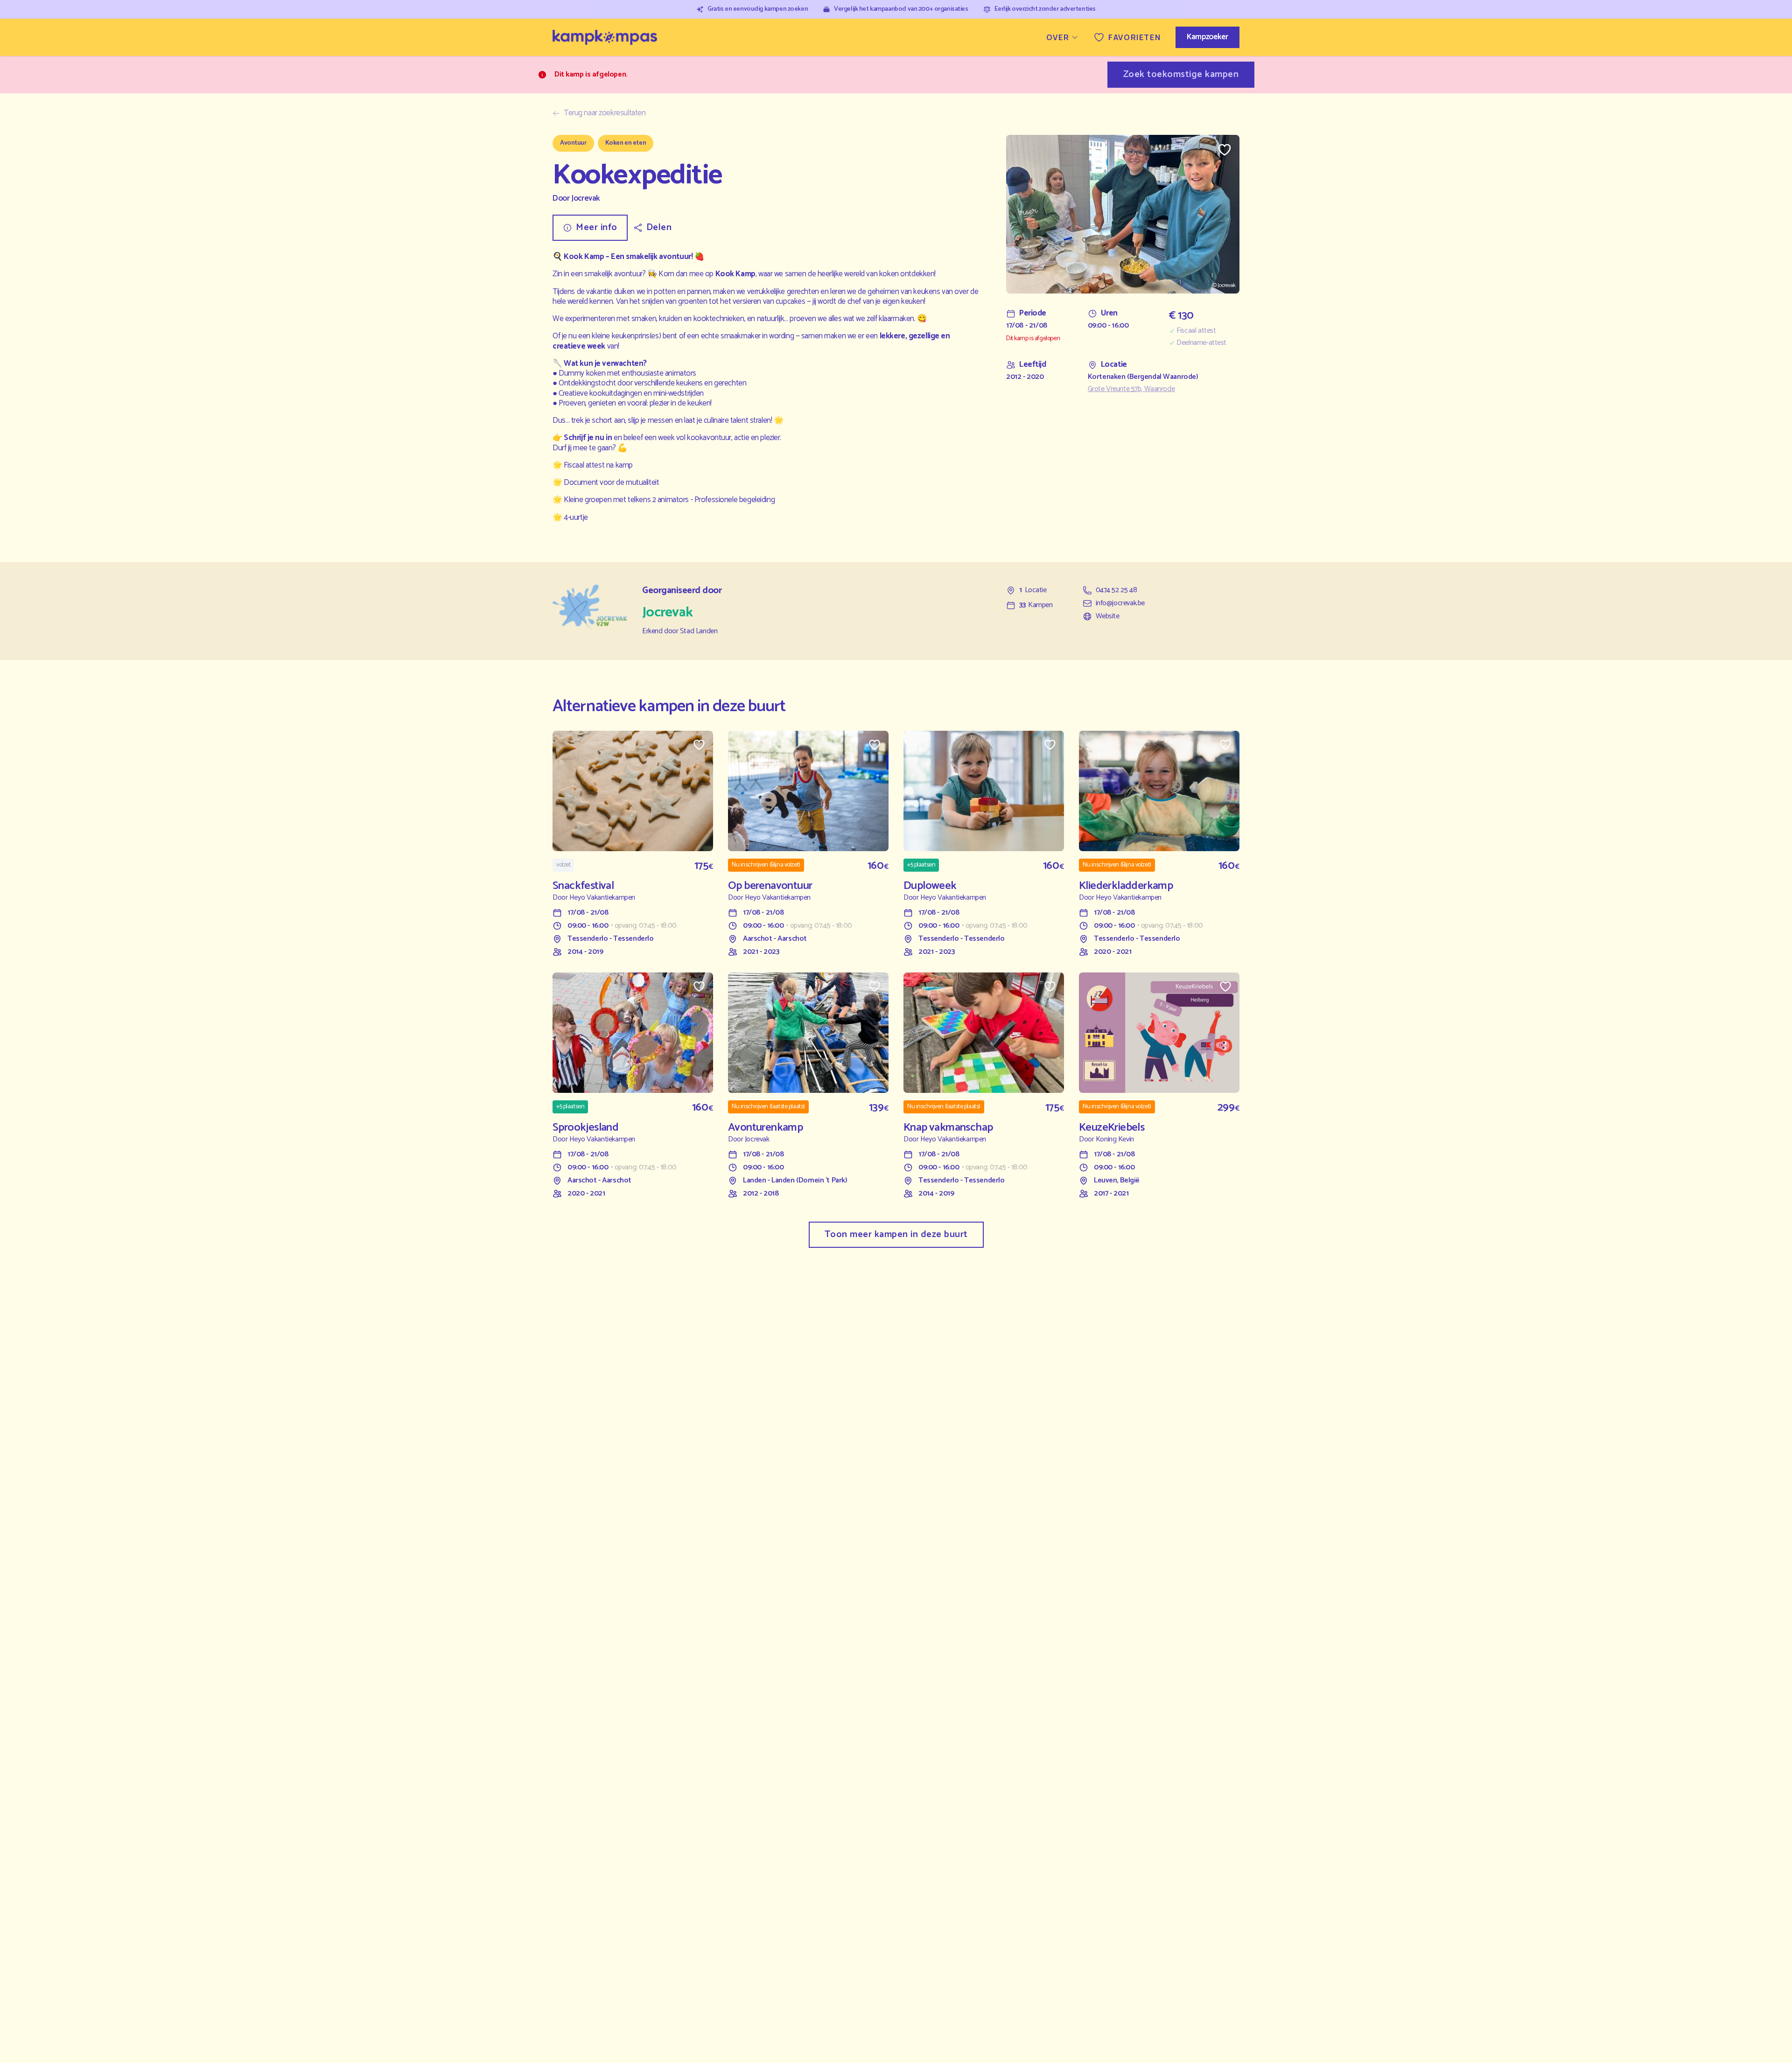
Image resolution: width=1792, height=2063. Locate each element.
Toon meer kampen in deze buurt (896, 1234)
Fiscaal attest (1196, 331)
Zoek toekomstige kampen (1181, 74)
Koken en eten (626, 143)
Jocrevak (585, 199)
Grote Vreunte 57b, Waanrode (1131, 389)
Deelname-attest (1201, 343)
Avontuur (573, 143)
